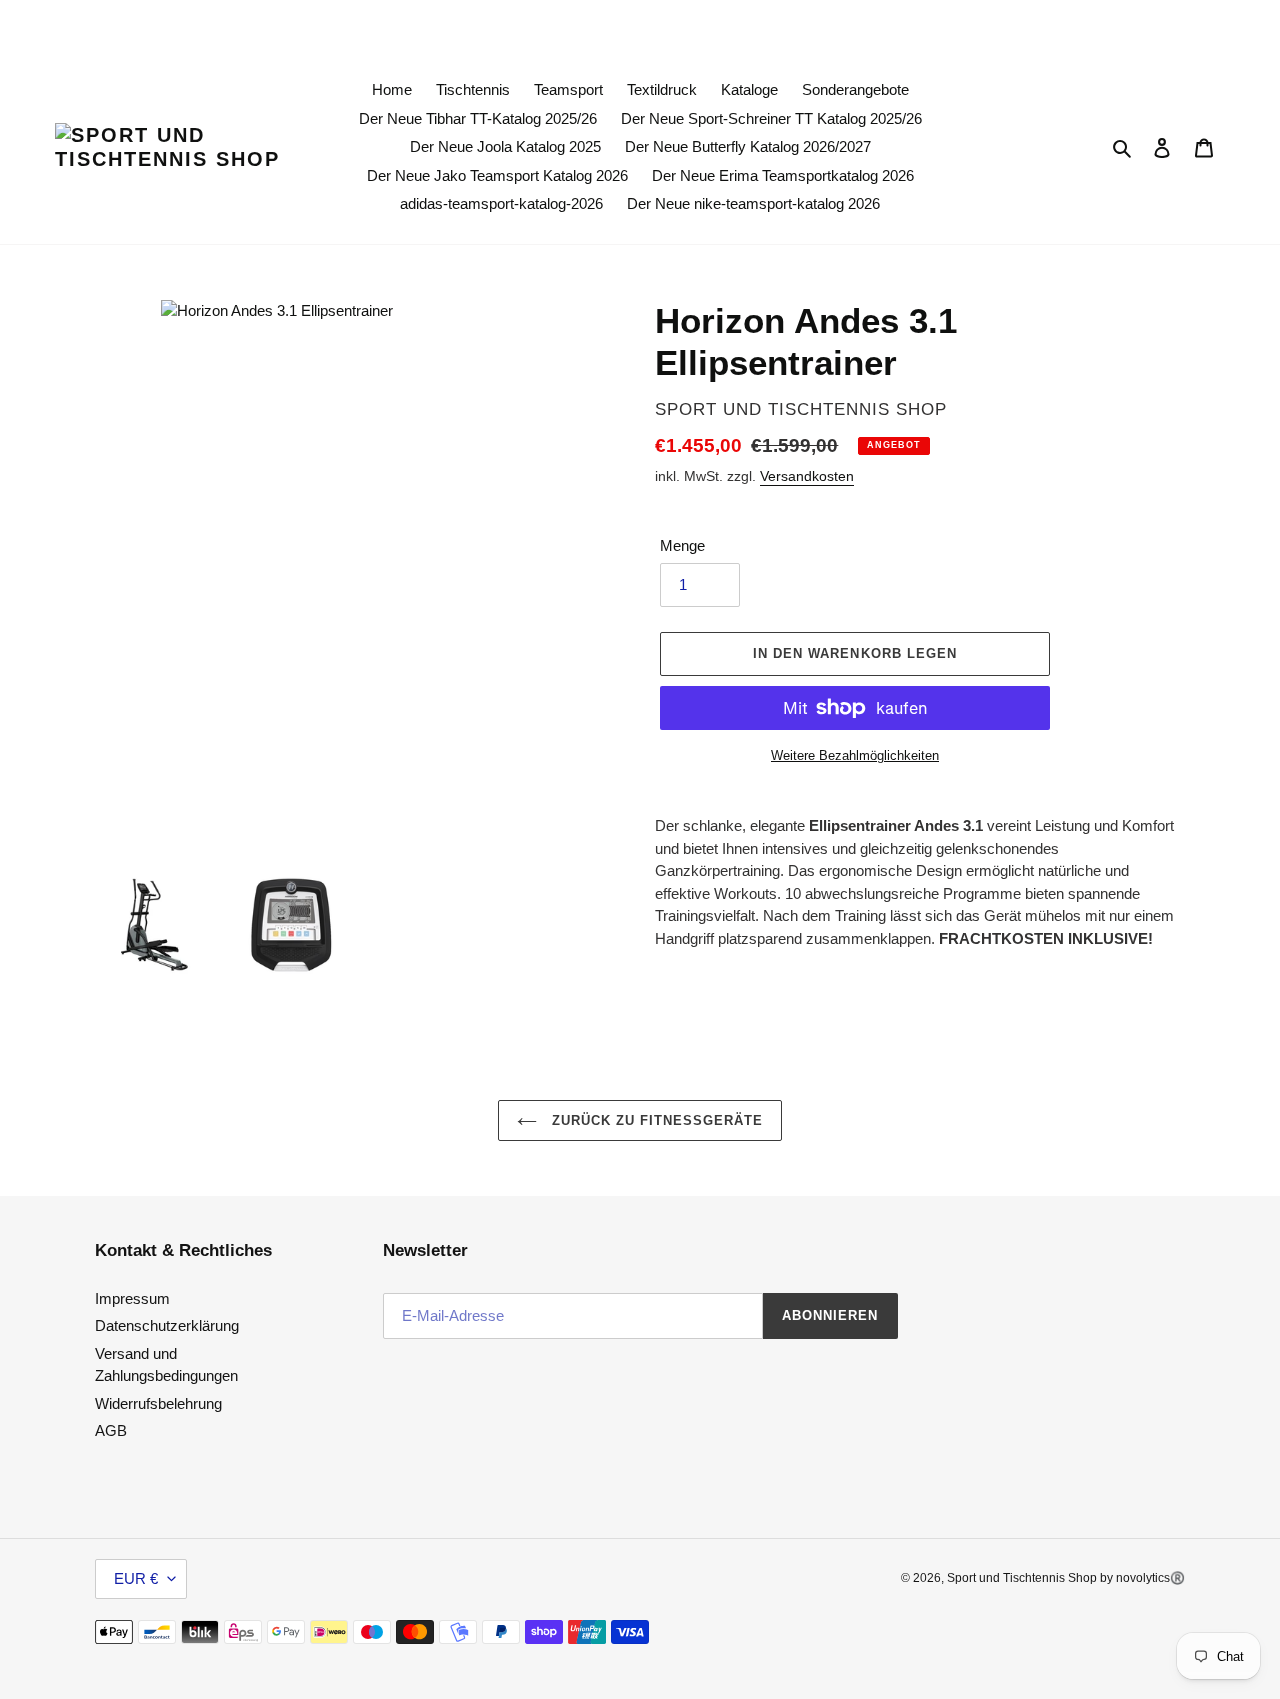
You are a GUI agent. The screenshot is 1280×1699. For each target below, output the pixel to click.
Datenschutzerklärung (167, 1325)
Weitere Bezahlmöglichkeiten (855, 755)
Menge (682, 545)
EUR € (136, 1578)
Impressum (132, 1298)
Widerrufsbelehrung (158, 1403)
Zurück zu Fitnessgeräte (655, 1120)
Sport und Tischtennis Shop (1023, 1578)
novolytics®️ (1150, 1578)
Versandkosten (807, 476)
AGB (111, 1430)
